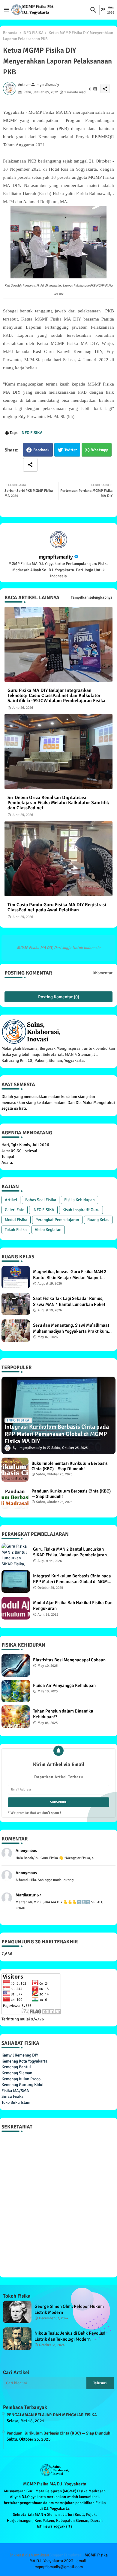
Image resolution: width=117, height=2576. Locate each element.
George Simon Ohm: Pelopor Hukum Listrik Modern (69, 2309)
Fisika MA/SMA (15, 2091)
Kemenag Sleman (17, 2073)
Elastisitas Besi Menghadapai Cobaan (69, 1660)
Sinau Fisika (12, 2096)
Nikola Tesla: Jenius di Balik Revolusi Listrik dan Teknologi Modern (70, 2336)
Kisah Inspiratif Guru (81, 1210)
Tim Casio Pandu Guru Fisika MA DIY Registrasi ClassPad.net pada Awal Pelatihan (57, 907)
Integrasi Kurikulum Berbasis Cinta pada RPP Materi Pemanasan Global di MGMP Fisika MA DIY (72, 1579)
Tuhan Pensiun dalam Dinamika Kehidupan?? (63, 1714)
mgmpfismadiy (56, 557)
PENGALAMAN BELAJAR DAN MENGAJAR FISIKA (52, 2415)
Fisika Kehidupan (79, 1200)
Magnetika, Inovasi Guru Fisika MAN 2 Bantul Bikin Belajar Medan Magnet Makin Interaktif (70, 1275)
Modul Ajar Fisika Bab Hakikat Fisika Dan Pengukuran (73, 1606)
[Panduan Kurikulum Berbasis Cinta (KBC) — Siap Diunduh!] (15, 1497)
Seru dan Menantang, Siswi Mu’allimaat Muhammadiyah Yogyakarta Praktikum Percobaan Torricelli (71, 1328)
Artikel (11, 1200)
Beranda (10, 33)
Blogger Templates (65, 2555)
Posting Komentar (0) (59, 997)
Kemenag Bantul (16, 2067)
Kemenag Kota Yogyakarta (24, 2061)
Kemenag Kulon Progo (21, 2079)
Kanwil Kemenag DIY (20, 2055)
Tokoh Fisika (16, 1230)
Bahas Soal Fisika (41, 1200)
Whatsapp (100, 450)
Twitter (71, 450)
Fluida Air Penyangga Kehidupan (64, 1685)
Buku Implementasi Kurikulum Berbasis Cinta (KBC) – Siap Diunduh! (70, 1466)
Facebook (41, 450)
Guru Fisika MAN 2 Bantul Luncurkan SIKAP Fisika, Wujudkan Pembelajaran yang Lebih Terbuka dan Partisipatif (70, 1552)
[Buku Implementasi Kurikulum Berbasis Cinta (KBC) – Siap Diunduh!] (15, 1470)
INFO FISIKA (33, 33)
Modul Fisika (16, 1220)
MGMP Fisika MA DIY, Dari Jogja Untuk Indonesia (59, 948)
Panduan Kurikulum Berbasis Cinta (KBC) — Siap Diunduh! (71, 1494)
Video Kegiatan (48, 1230)
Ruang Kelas (98, 1220)
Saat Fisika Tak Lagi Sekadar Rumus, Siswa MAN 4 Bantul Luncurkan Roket (69, 1301)
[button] (93, 10)
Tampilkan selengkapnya (92, 597)
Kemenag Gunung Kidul (22, 2085)
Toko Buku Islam (16, 2102)
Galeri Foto (15, 1210)
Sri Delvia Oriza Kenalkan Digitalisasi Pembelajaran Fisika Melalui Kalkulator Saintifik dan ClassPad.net (58, 803)
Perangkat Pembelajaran (57, 1220)
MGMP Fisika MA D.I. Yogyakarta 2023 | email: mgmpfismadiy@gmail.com (69, 2561)
